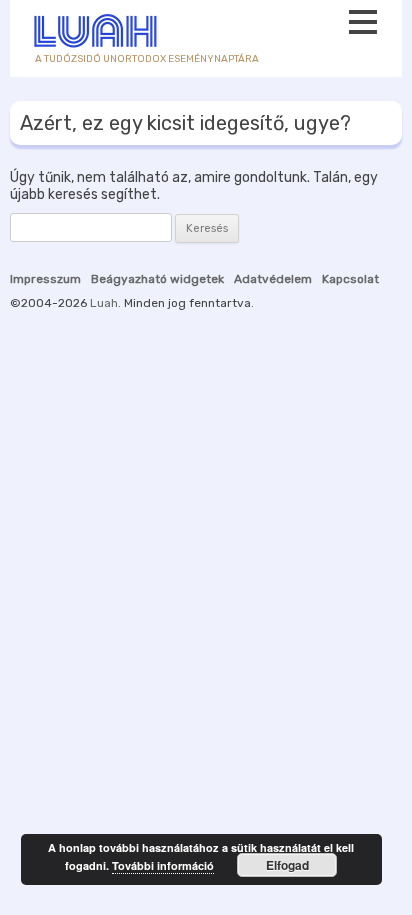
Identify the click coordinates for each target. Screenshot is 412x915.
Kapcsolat (350, 279)
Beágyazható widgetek (157, 279)
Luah (104, 303)
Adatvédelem (273, 279)
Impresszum (45, 279)
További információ (163, 865)
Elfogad (287, 865)
